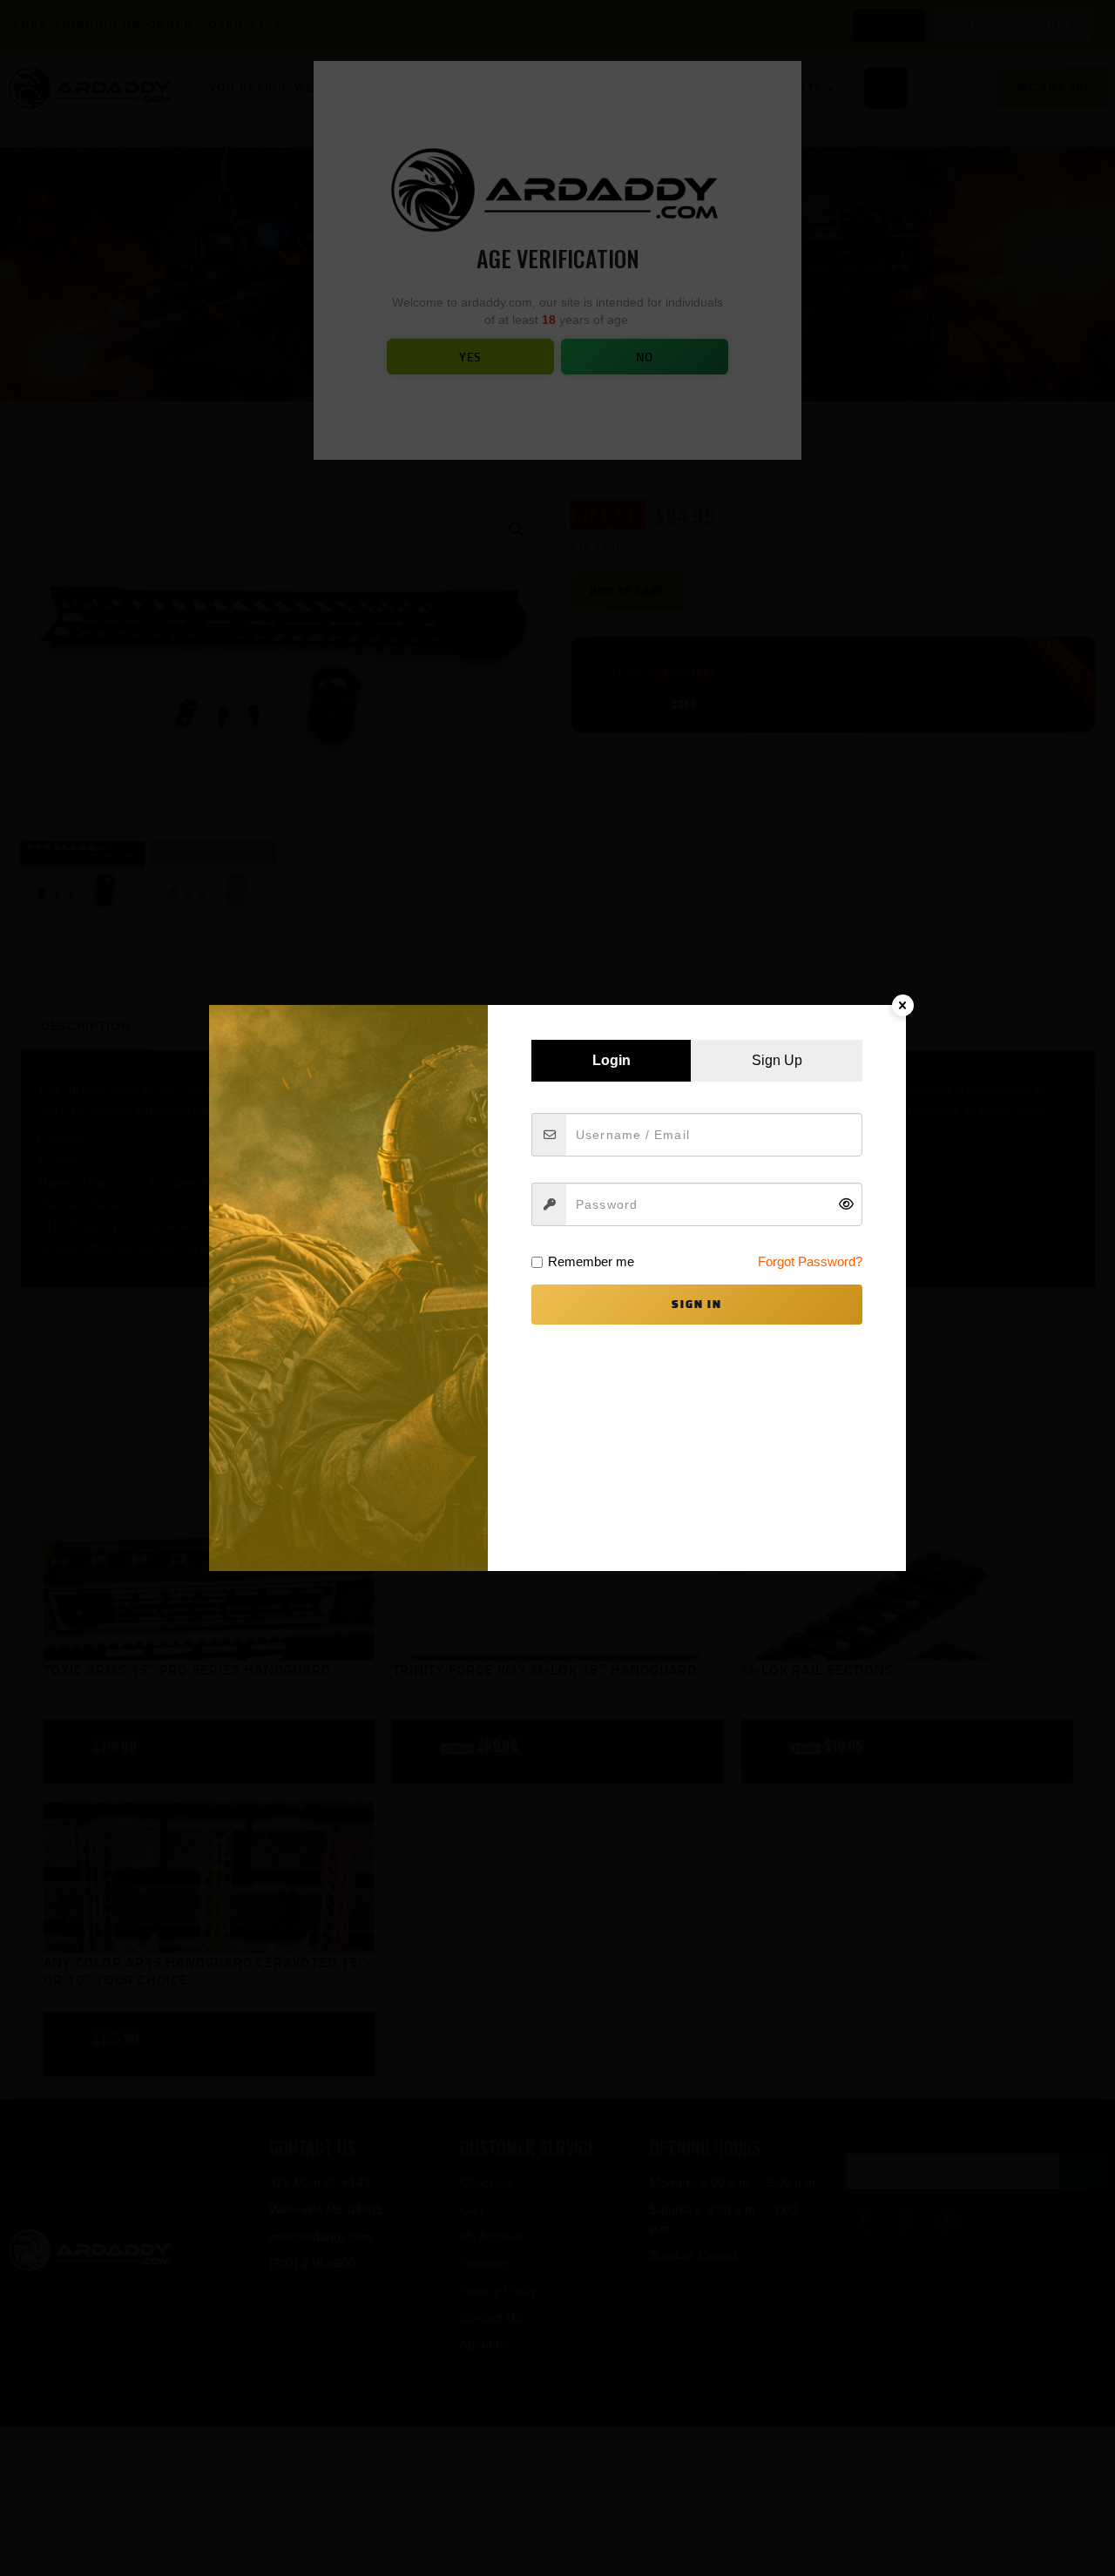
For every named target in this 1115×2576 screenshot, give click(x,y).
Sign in (697, 1304)
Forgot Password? (810, 1261)
